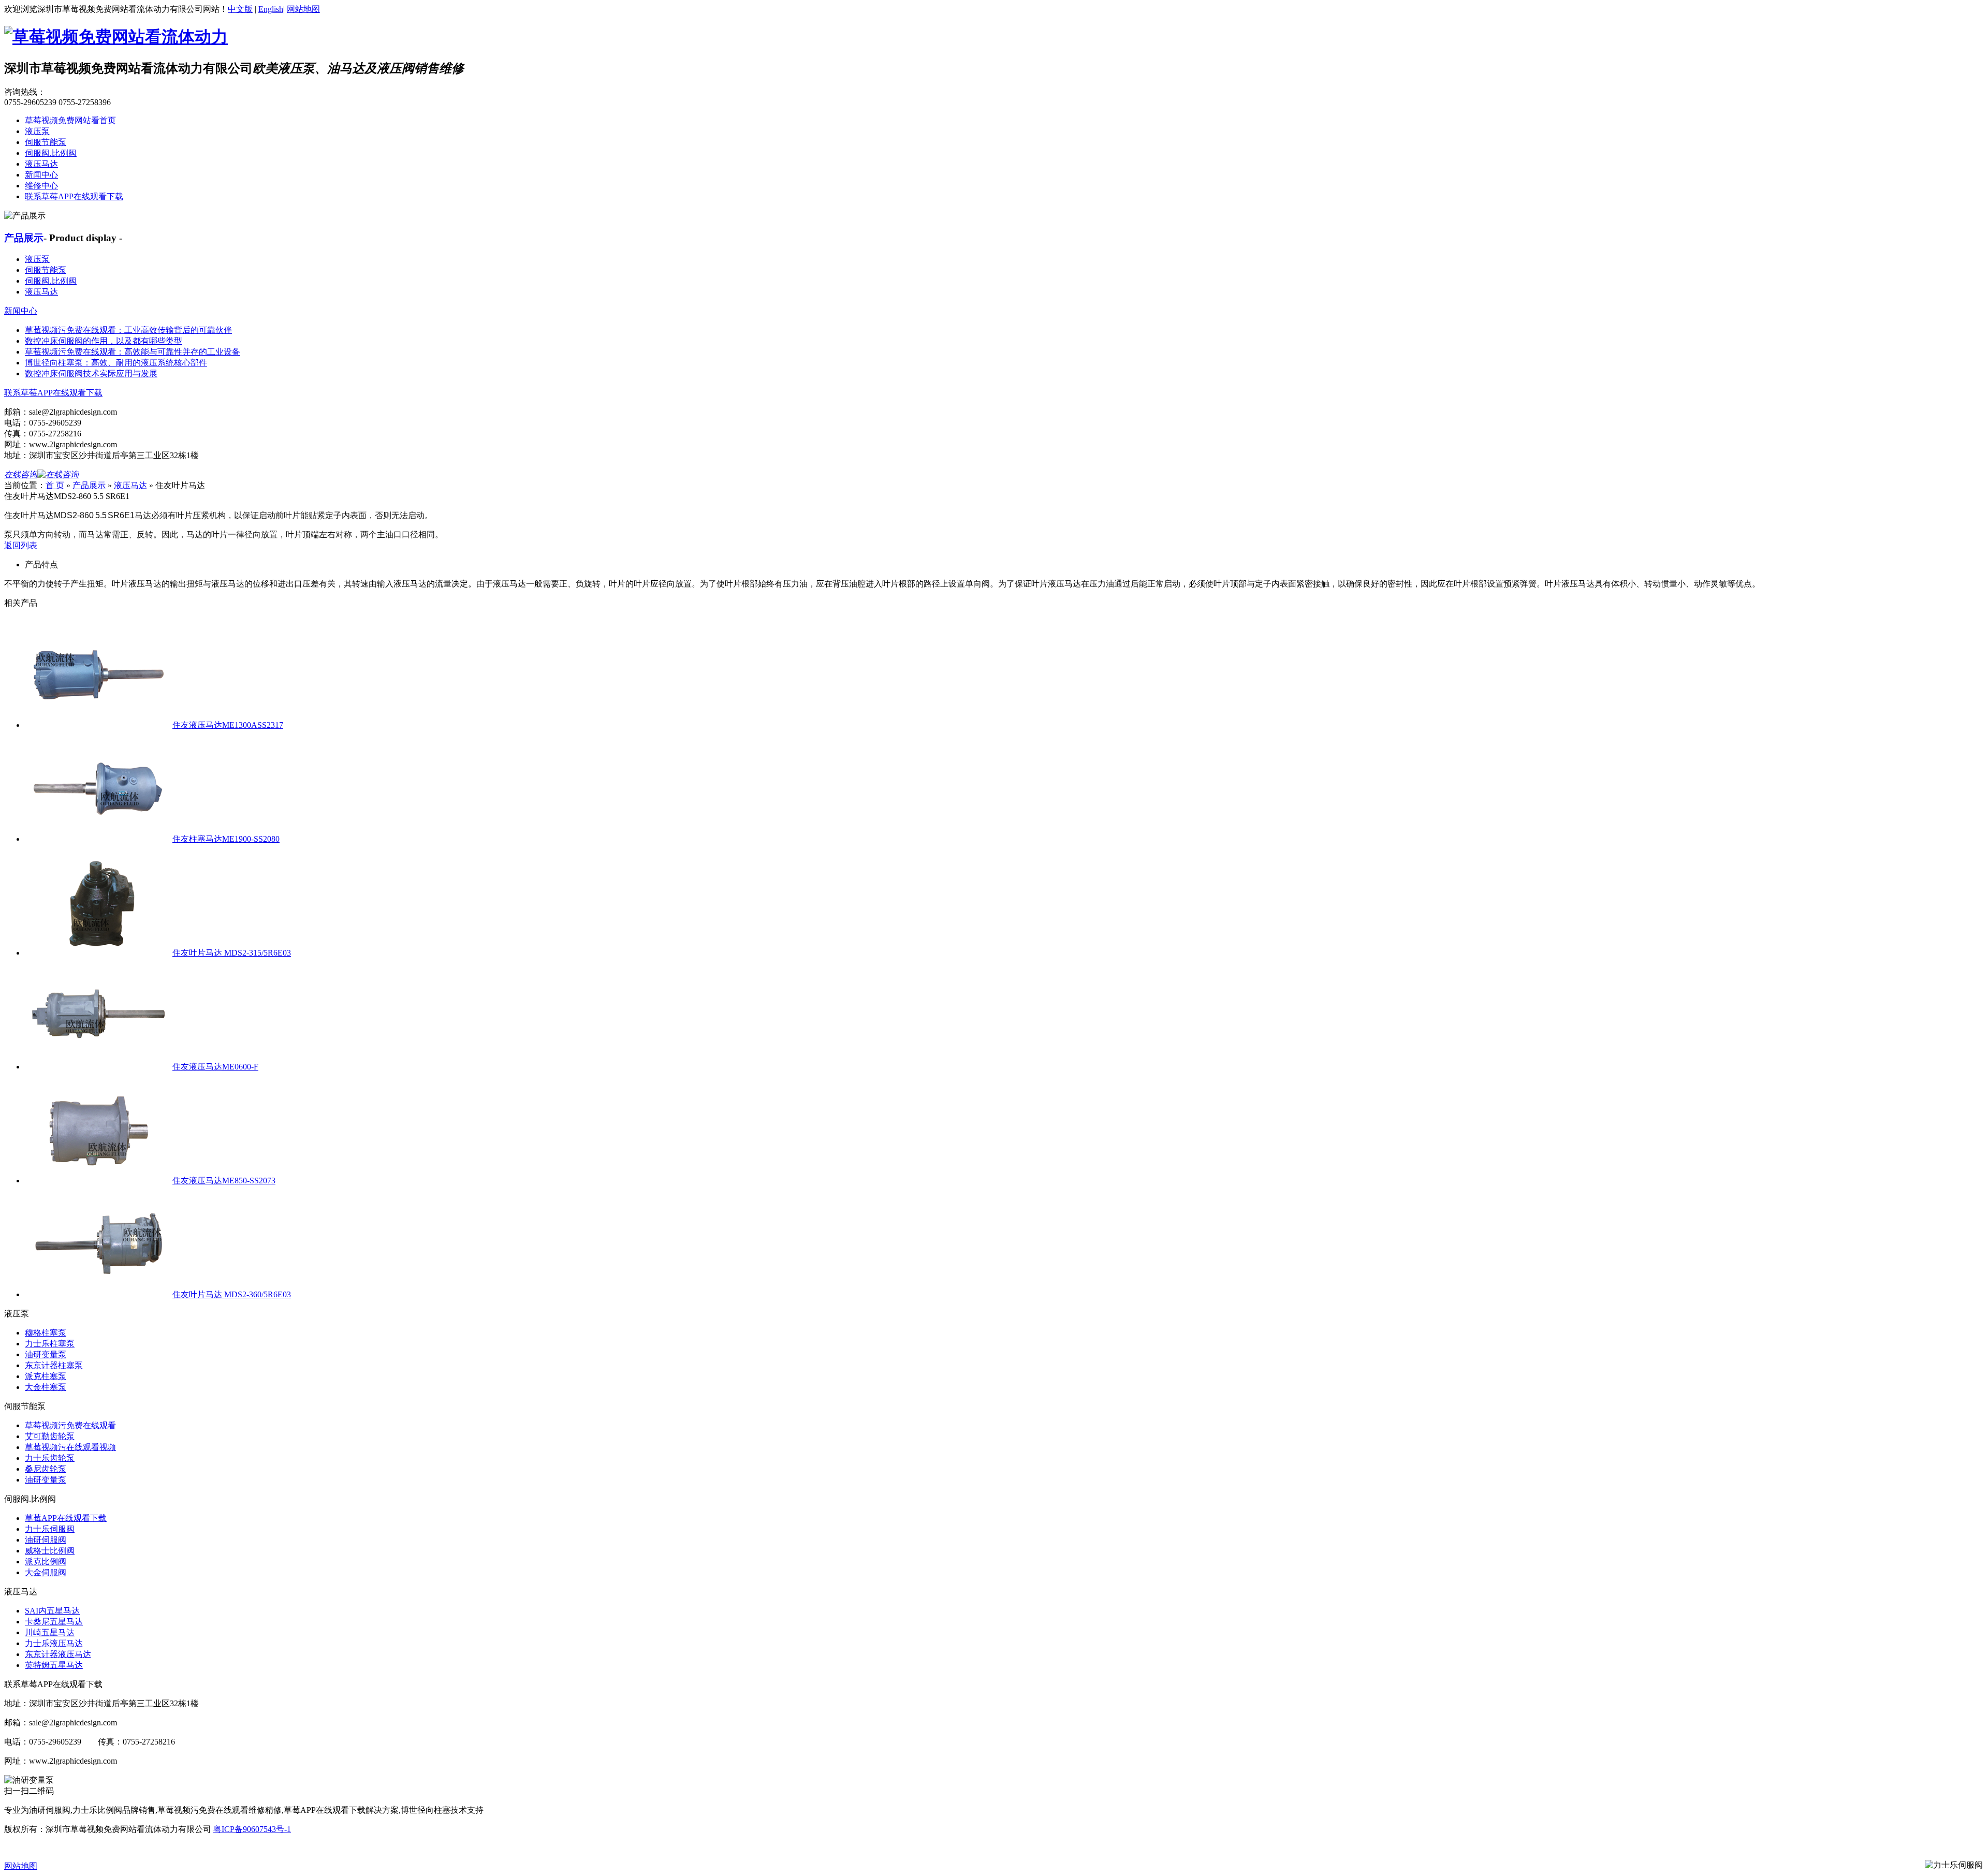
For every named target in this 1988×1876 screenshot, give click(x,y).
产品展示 (24, 238)
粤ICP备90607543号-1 (252, 1829)
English (271, 9)
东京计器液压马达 (58, 1654)
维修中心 (41, 186)
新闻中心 (41, 175)
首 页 (55, 485)
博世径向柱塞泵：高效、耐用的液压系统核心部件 (116, 363)
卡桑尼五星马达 (54, 1622)
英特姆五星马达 (54, 1665)
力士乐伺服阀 (50, 1529)
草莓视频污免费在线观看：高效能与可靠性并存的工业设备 (133, 352)
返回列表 (21, 545)
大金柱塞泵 (46, 1387)
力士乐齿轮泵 (50, 1458)
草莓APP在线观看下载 (66, 1518)
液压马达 (41, 164)
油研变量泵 (46, 1354)
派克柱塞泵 (46, 1376)
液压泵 (37, 131)
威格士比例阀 (50, 1551)
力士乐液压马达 (54, 1643)
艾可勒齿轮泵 (50, 1436)
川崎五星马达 (50, 1632)
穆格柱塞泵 (46, 1333)
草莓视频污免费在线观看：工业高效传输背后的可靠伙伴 (128, 330)
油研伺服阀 (46, 1540)
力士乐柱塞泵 (50, 1344)
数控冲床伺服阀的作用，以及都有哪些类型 (104, 341)
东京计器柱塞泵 (54, 1365)
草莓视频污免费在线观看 (70, 1425)
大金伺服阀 (46, 1572)
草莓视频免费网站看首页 (70, 120)
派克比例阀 (46, 1562)
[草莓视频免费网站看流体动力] (116, 37)
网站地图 (303, 9)
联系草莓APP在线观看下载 (74, 196)
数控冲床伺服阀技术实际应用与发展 (91, 373)
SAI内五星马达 (52, 1611)
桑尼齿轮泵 (46, 1469)
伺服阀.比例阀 (51, 153)
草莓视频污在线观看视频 (70, 1447)
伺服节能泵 (46, 142)
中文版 (240, 9)
